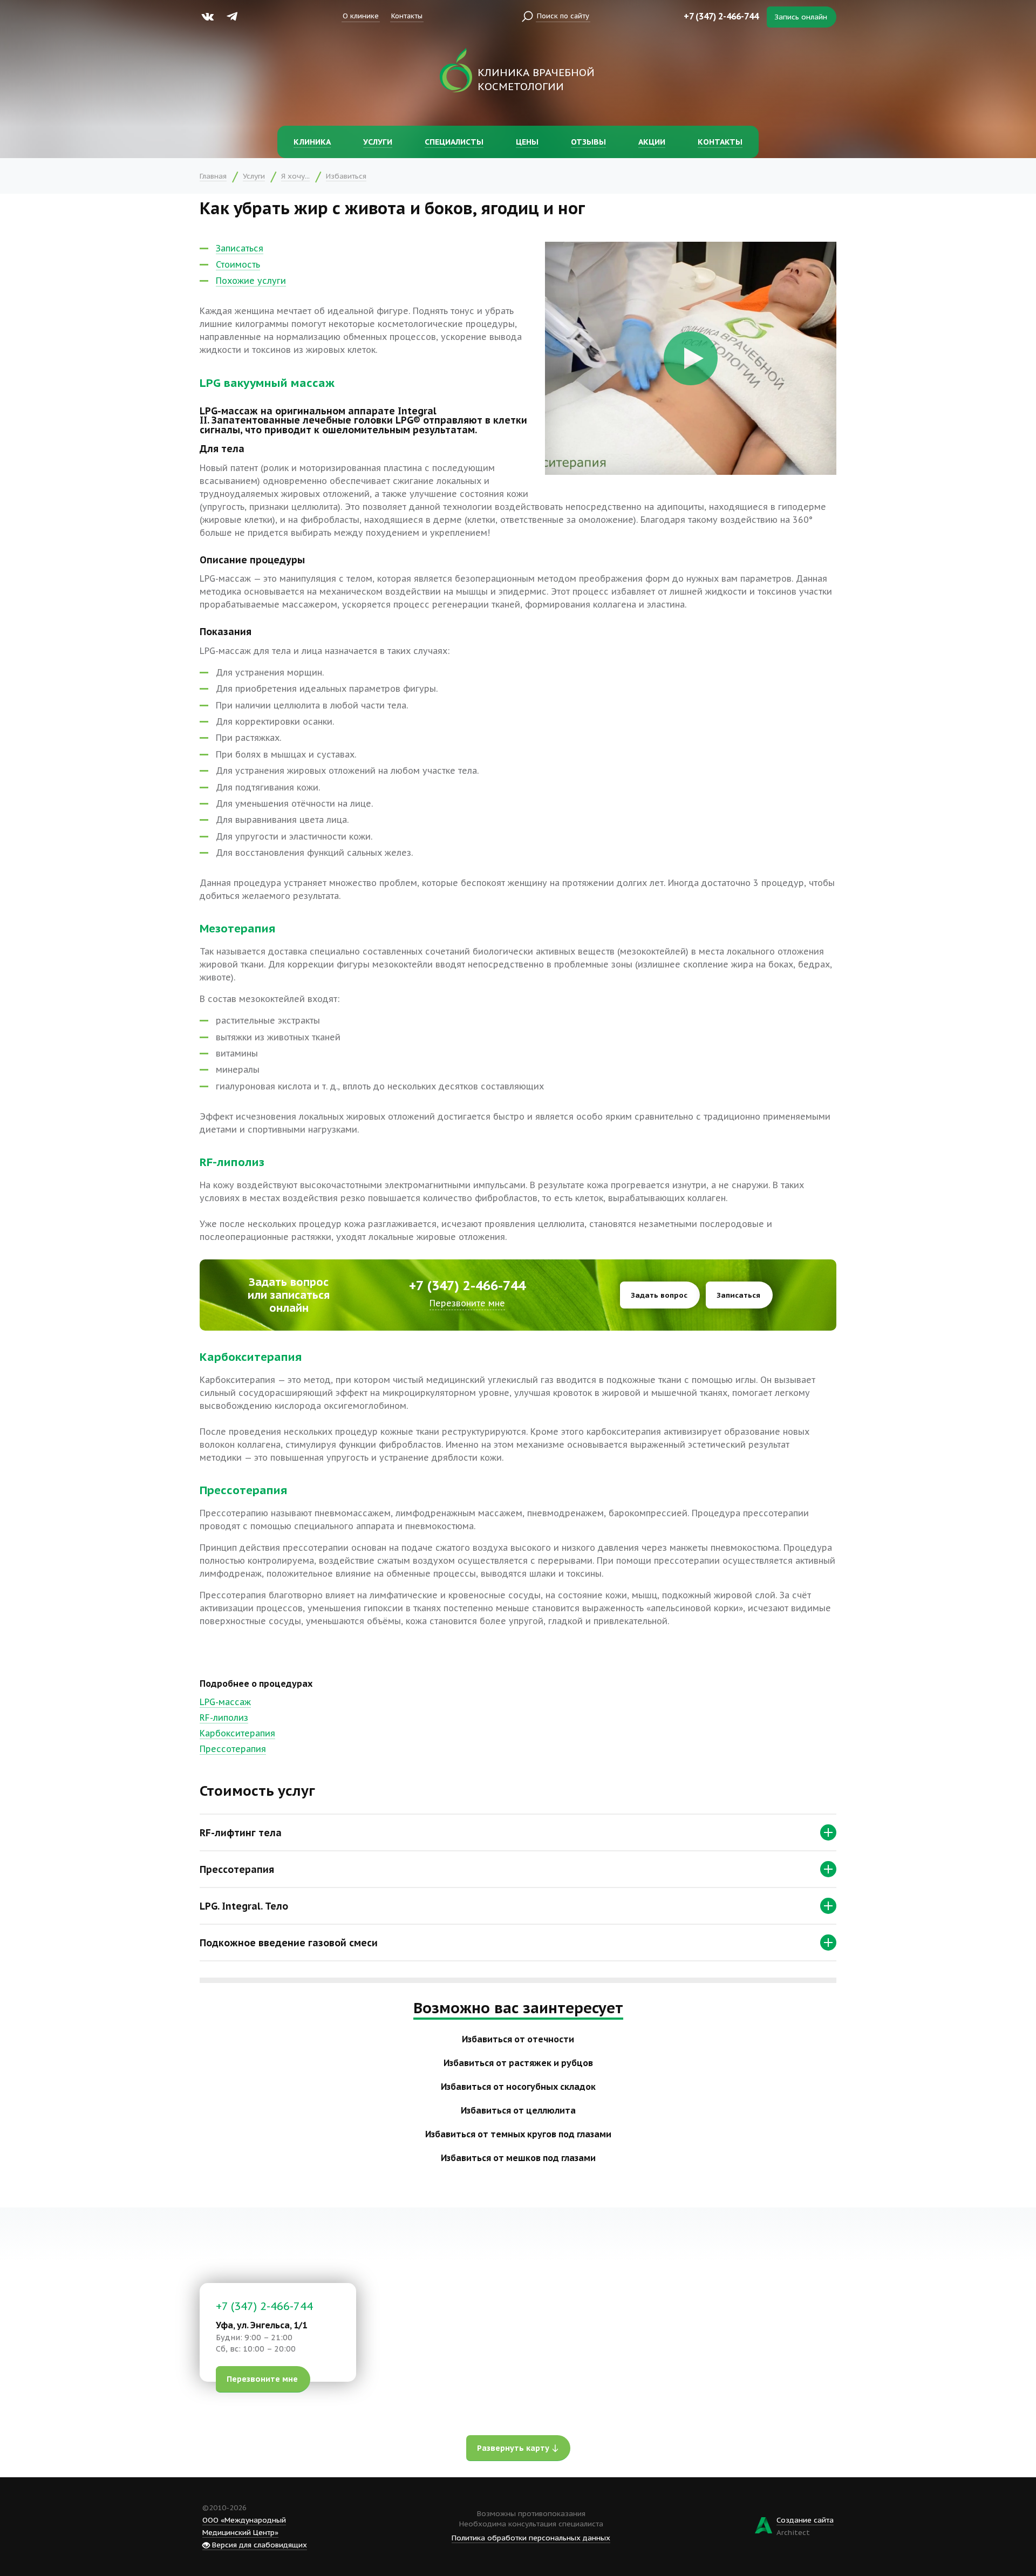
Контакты (407, 16)
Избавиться (346, 176)
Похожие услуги (251, 281)
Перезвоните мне (467, 1303)
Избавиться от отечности (518, 2039)
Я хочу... (295, 176)
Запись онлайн (801, 17)
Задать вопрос (659, 1295)
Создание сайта (805, 2520)
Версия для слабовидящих (258, 2545)
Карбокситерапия (237, 1733)
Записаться (240, 248)
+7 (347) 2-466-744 (721, 16)
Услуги (254, 176)
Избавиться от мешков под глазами (518, 2158)
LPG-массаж (225, 1702)
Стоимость (238, 264)
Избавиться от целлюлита (518, 2110)
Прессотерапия (233, 1749)
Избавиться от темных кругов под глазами (518, 2134)
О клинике (361, 16)
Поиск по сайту (563, 16)
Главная (213, 176)
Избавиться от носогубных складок (518, 2087)
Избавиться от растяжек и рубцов (518, 2063)
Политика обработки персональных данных (531, 2538)
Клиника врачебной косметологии (536, 79)
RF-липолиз (224, 1718)
